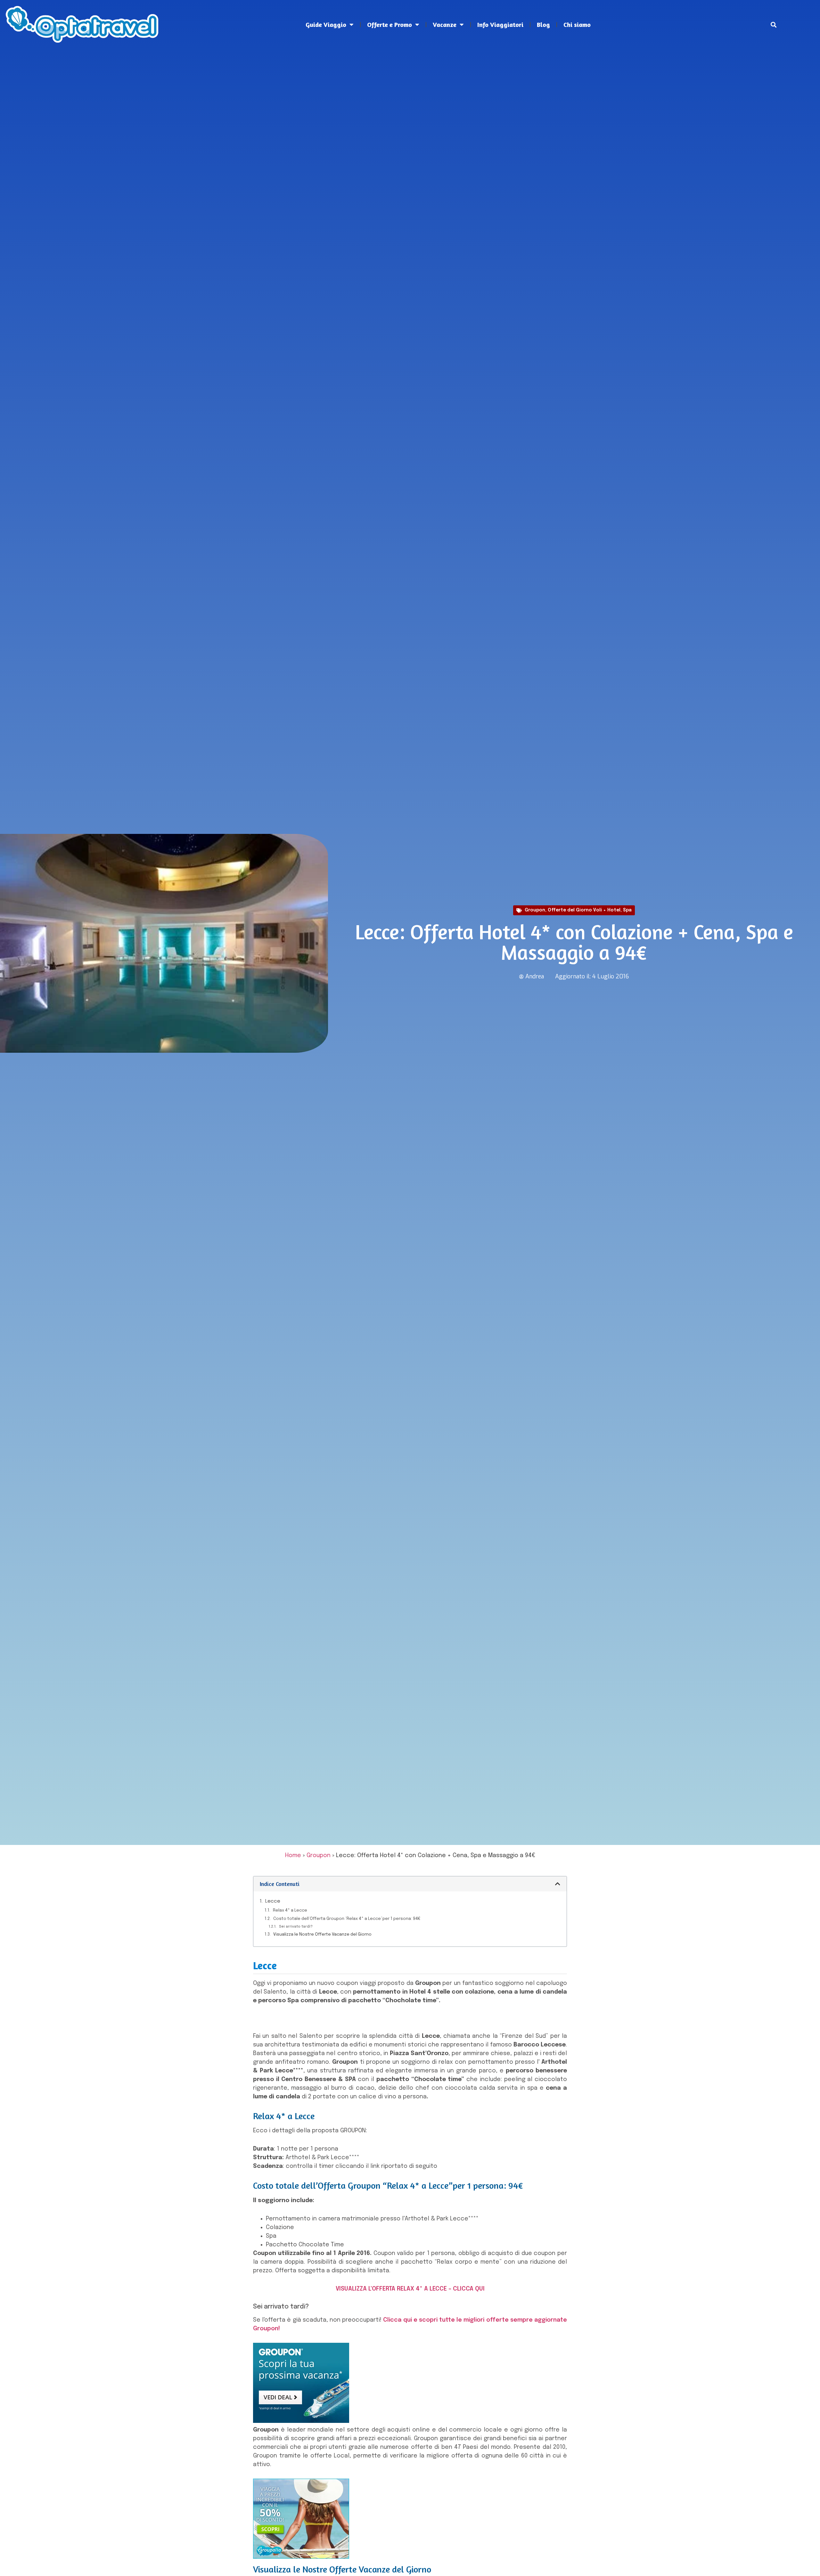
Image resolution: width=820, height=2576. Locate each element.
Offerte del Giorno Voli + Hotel (584, 910)
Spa (627, 910)
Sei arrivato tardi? (296, 1927)
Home (293, 1856)
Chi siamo (577, 25)
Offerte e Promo (389, 25)
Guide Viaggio (326, 25)
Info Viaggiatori (500, 25)
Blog (543, 25)
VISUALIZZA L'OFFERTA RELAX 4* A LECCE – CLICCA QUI (410, 2289)
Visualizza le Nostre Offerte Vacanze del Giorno (322, 1934)
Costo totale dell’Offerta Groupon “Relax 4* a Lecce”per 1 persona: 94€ (347, 1919)
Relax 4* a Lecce (290, 1910)
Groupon (535, 910)
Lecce (273, 1901)
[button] (773, 25)
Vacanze (445, 25)
